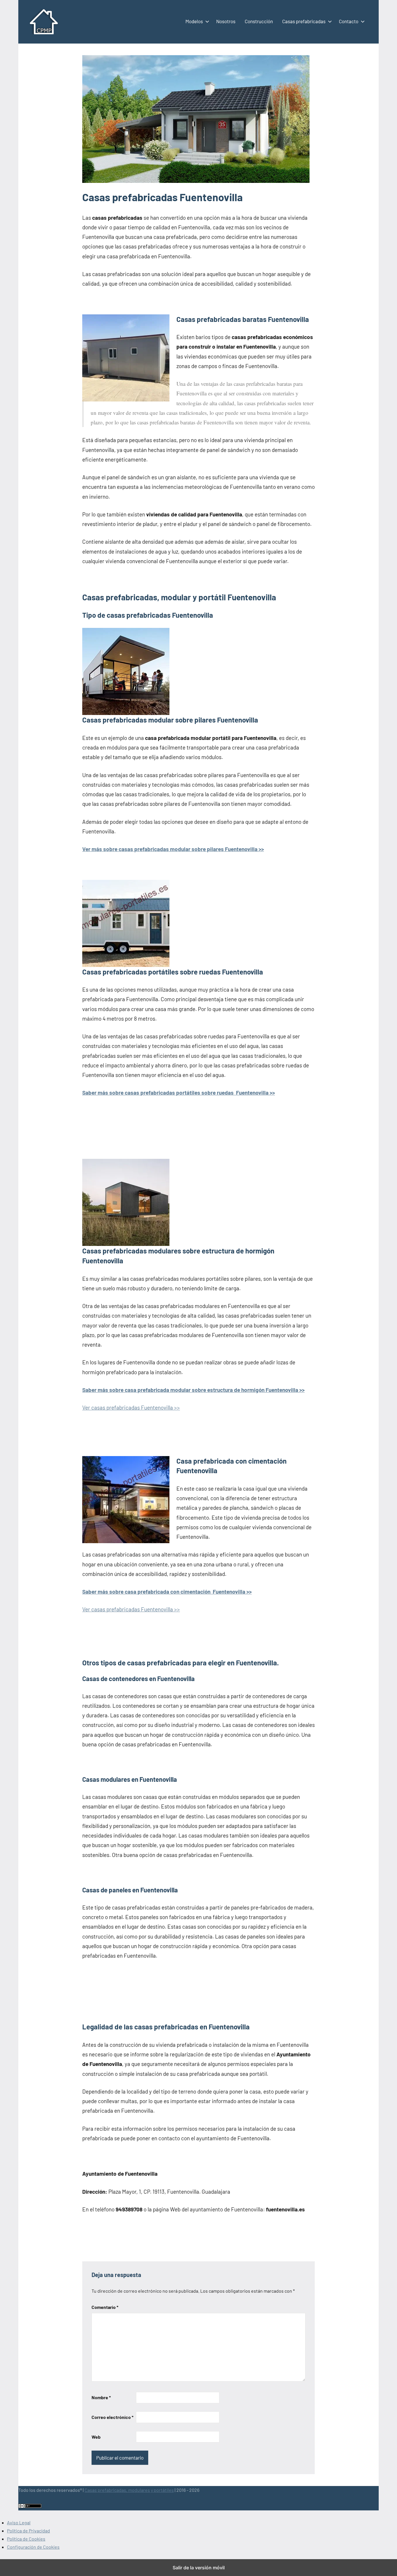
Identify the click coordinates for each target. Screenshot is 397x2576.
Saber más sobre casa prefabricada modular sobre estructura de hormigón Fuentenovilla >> (193, 1390)
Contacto (349, 21)
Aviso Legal (19, 2522)
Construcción (259, 21)
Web (96, 2437)
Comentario (105, 2307)
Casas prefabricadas (304, 21)
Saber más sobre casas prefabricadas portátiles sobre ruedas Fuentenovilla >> (179, 1092)
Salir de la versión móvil (199, 2568)
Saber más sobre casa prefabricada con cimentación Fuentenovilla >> (167, 1591)
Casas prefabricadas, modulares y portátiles (129, 2490)
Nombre (101, 2397)
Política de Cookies (26, 2539)
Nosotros (226, 21)
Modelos (194, 21)
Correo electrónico (112, 2417)
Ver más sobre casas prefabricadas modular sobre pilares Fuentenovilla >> (173, 849)
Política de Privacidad (28, 2531)
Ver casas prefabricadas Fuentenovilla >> (131, 1407)
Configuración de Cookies (33, 2547)
